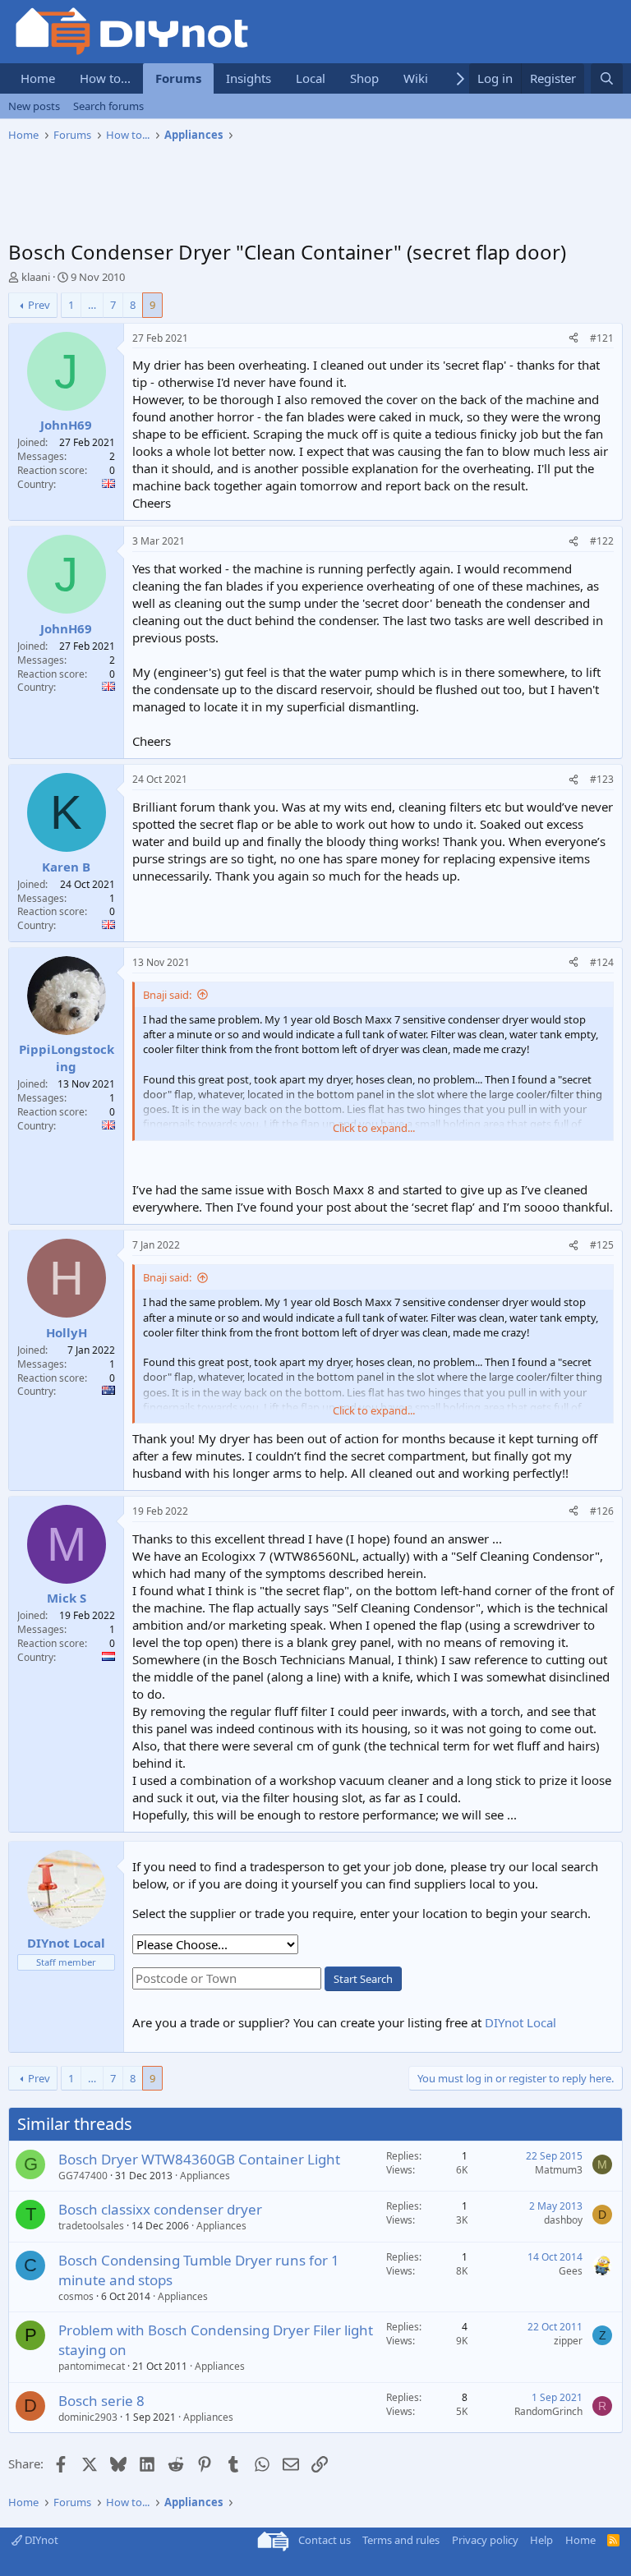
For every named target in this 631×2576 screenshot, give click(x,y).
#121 (602, 338)
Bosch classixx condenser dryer (160, 2209)
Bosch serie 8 (101, 2401)
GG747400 (83, 2176)
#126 (602, 1511)
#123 (602, 779)
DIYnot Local (520, 2022)
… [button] (92, 305)
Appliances (205, 2176)
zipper (568, 2341)
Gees (571, 2271)
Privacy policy (485, 2540)
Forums (178, 78)
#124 (602, 962)
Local (311, 78)
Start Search (363, 1979)
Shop (364, 78)
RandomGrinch (548, 2411)
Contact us (325, 2540)
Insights (249, 78)
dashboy (563, 2220)
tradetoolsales (91, 2226)
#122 (602, 541)
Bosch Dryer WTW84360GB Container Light (199, 2159)
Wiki (416, 78)
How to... (105, 78)
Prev (39, 305)
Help (541, 2540)
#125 (602, 1245)
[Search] (607, 78)
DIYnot (40, 2540)
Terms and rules (401, 2540)
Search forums (108, 106)
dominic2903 (88, 2417)
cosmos (76, 2296)
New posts (34, 106)
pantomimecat (92, 2366)
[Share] (573, 339)
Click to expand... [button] (374, 1128)
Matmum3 (559, 2170)
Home (38, 78)
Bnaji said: (167, 995)
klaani (36, 277)
